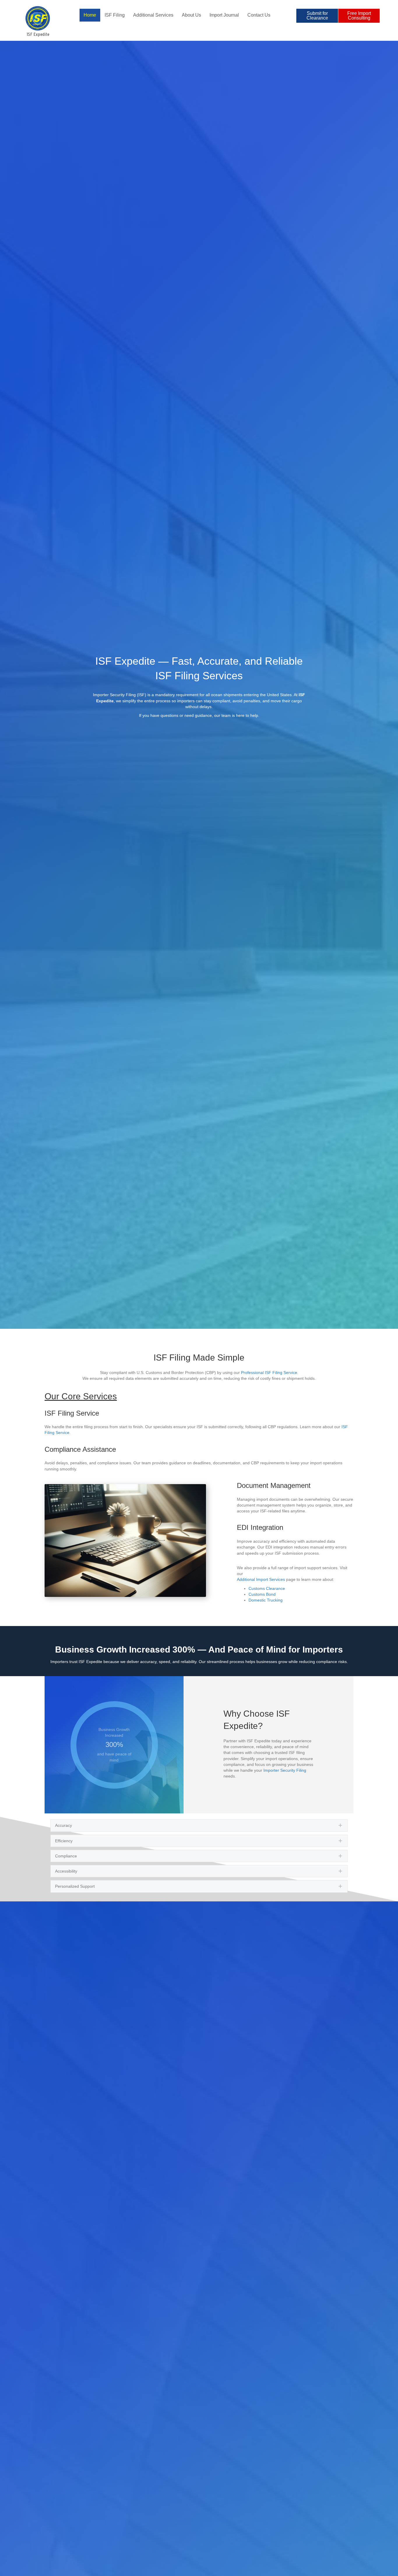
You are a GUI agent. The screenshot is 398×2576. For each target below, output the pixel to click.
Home (90, 15)
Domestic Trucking (266, 1600)
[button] (199, 1825)
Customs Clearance (267, 1588)
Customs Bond (262, 1594)
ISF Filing (115, 15)
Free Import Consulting (359, 16)
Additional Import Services (261, 1579)
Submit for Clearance (317, 16)
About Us (191, 15)
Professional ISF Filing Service (269, 1373)
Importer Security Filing (285, 1770)
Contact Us (259, 15)
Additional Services (153, 15)
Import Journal (224, 15)
